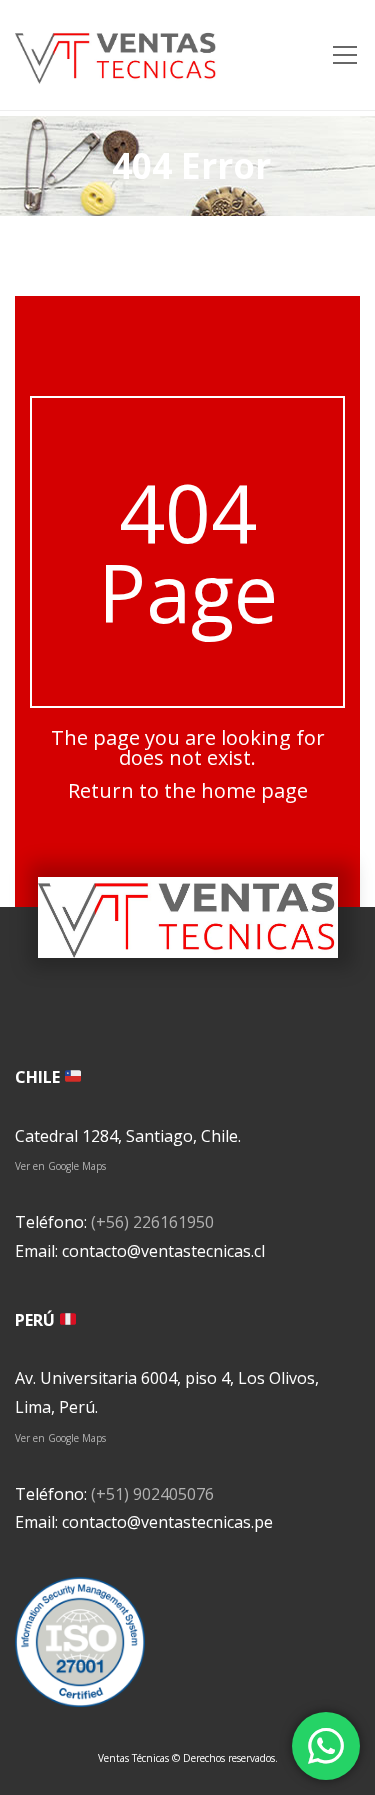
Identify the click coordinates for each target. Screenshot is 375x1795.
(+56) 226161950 (152, 1222)
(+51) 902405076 (152, 1494)
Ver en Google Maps (60, 1166)
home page (254, 790)
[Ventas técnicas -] (116, 55)
